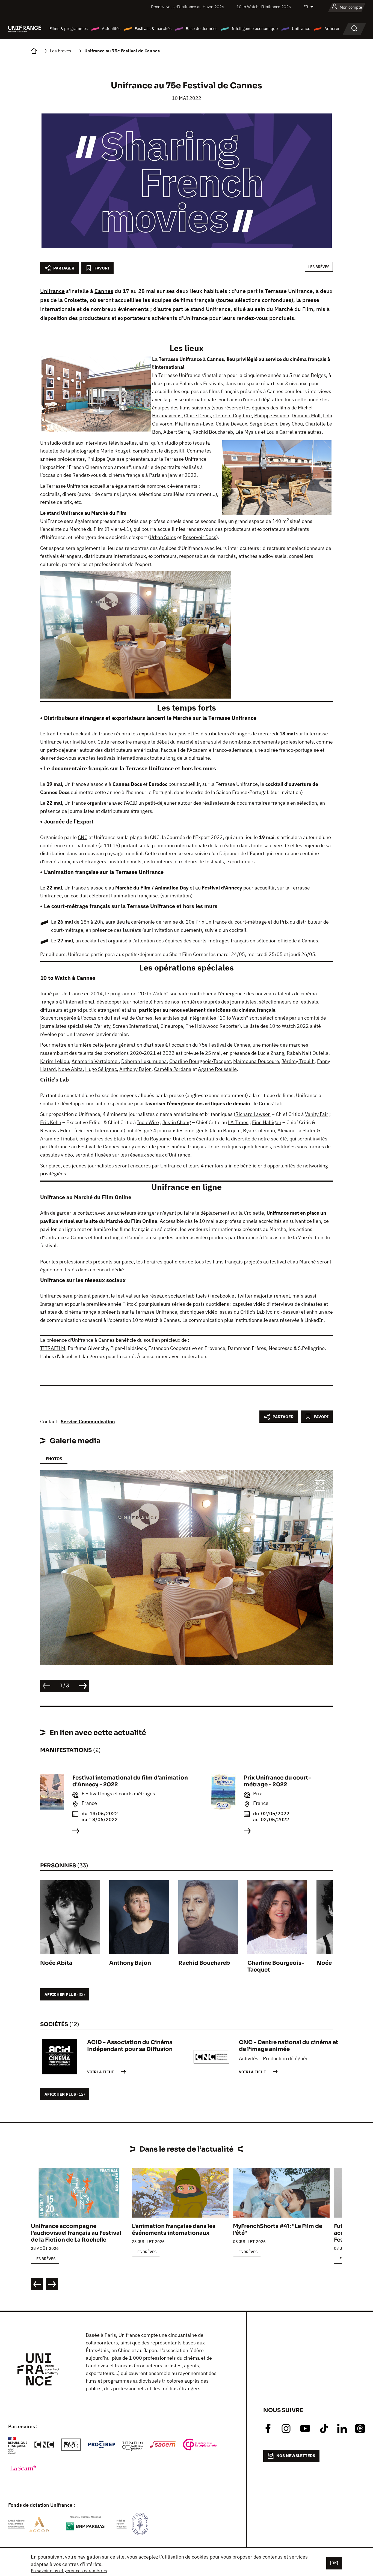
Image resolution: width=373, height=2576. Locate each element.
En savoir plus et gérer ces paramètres (69, 2571)
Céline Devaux (231, 424)
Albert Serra (177, 432)
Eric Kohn (51, 1122)
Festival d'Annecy (222, 888)
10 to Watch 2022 (289, 1026)
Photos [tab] (54, 1459)
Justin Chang (177, 1122)
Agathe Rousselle (217, 1069)
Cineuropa (172, 1026)
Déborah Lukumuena (144, 1061)
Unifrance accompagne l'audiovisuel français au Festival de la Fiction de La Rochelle (76, 2233)
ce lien (314, 1221)
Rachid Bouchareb (213, 432)
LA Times (238, 1122)
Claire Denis (197, 416)
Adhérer (332, 29)
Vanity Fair (317, 1114)
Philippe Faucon (272, 416)
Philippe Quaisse (106, 459)
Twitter (245, 1296)
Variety (103, 1026)
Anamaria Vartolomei (95, 1061)
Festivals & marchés (153, 29)
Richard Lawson (253, 1114)
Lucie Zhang (271, 1053)
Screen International (135, 1026)
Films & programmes (69, 29)
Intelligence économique (255, 29)
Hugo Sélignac (101, 1069)
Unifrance (301, 29)
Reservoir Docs (199, 537)
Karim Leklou (55, 1061)
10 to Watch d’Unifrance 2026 (264, 7)
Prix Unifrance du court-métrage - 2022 (277, 1781)
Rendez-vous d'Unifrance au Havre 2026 (188, 7)
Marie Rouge (115, 451)
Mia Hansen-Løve (194, 424)
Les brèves (319, 267)
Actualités (111, 29)
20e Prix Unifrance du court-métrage (226, 922)
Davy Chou (291, 424)
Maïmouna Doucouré (256, 1061)
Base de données (202, 29)
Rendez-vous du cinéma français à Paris (116, 475)
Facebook (220, 1296)
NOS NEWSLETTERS (296, 2456)
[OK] (334, 2563)
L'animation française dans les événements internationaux (174, 2230)
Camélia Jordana (173, 1069)
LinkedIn (314, 1320)
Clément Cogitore (233, 416)
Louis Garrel (280, 432)
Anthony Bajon (135, 1069)
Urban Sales (163, 537)
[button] (320, 1486)
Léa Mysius (248, 432)
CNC (83, 837)
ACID (132, 803)
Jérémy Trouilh (298, 1061)
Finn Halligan (267, 1122)
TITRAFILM (53, 1348)
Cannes (104, 291)
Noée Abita (70, 1069)
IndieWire (148, 1122)
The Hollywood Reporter (212, 1026)
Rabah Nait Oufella (308, 1053)
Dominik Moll (306, 416)
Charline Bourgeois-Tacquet (200, 1061)
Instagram (52, 1304)
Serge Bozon (263, 424)
